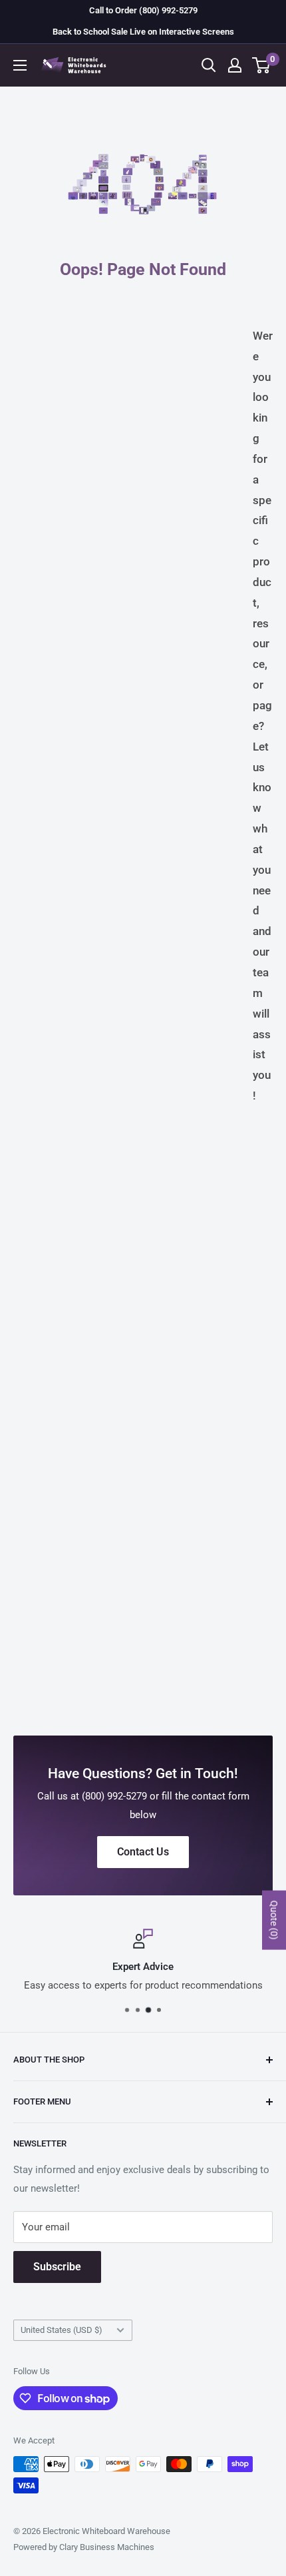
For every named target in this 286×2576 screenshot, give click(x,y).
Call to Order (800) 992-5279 (143, 10)
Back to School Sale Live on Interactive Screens (143, 32)
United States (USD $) (62, 2330)
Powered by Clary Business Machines (84, 2547)
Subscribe (57, 2267)
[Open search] (209, 65)
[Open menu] (20, 65)
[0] (262, 65)
